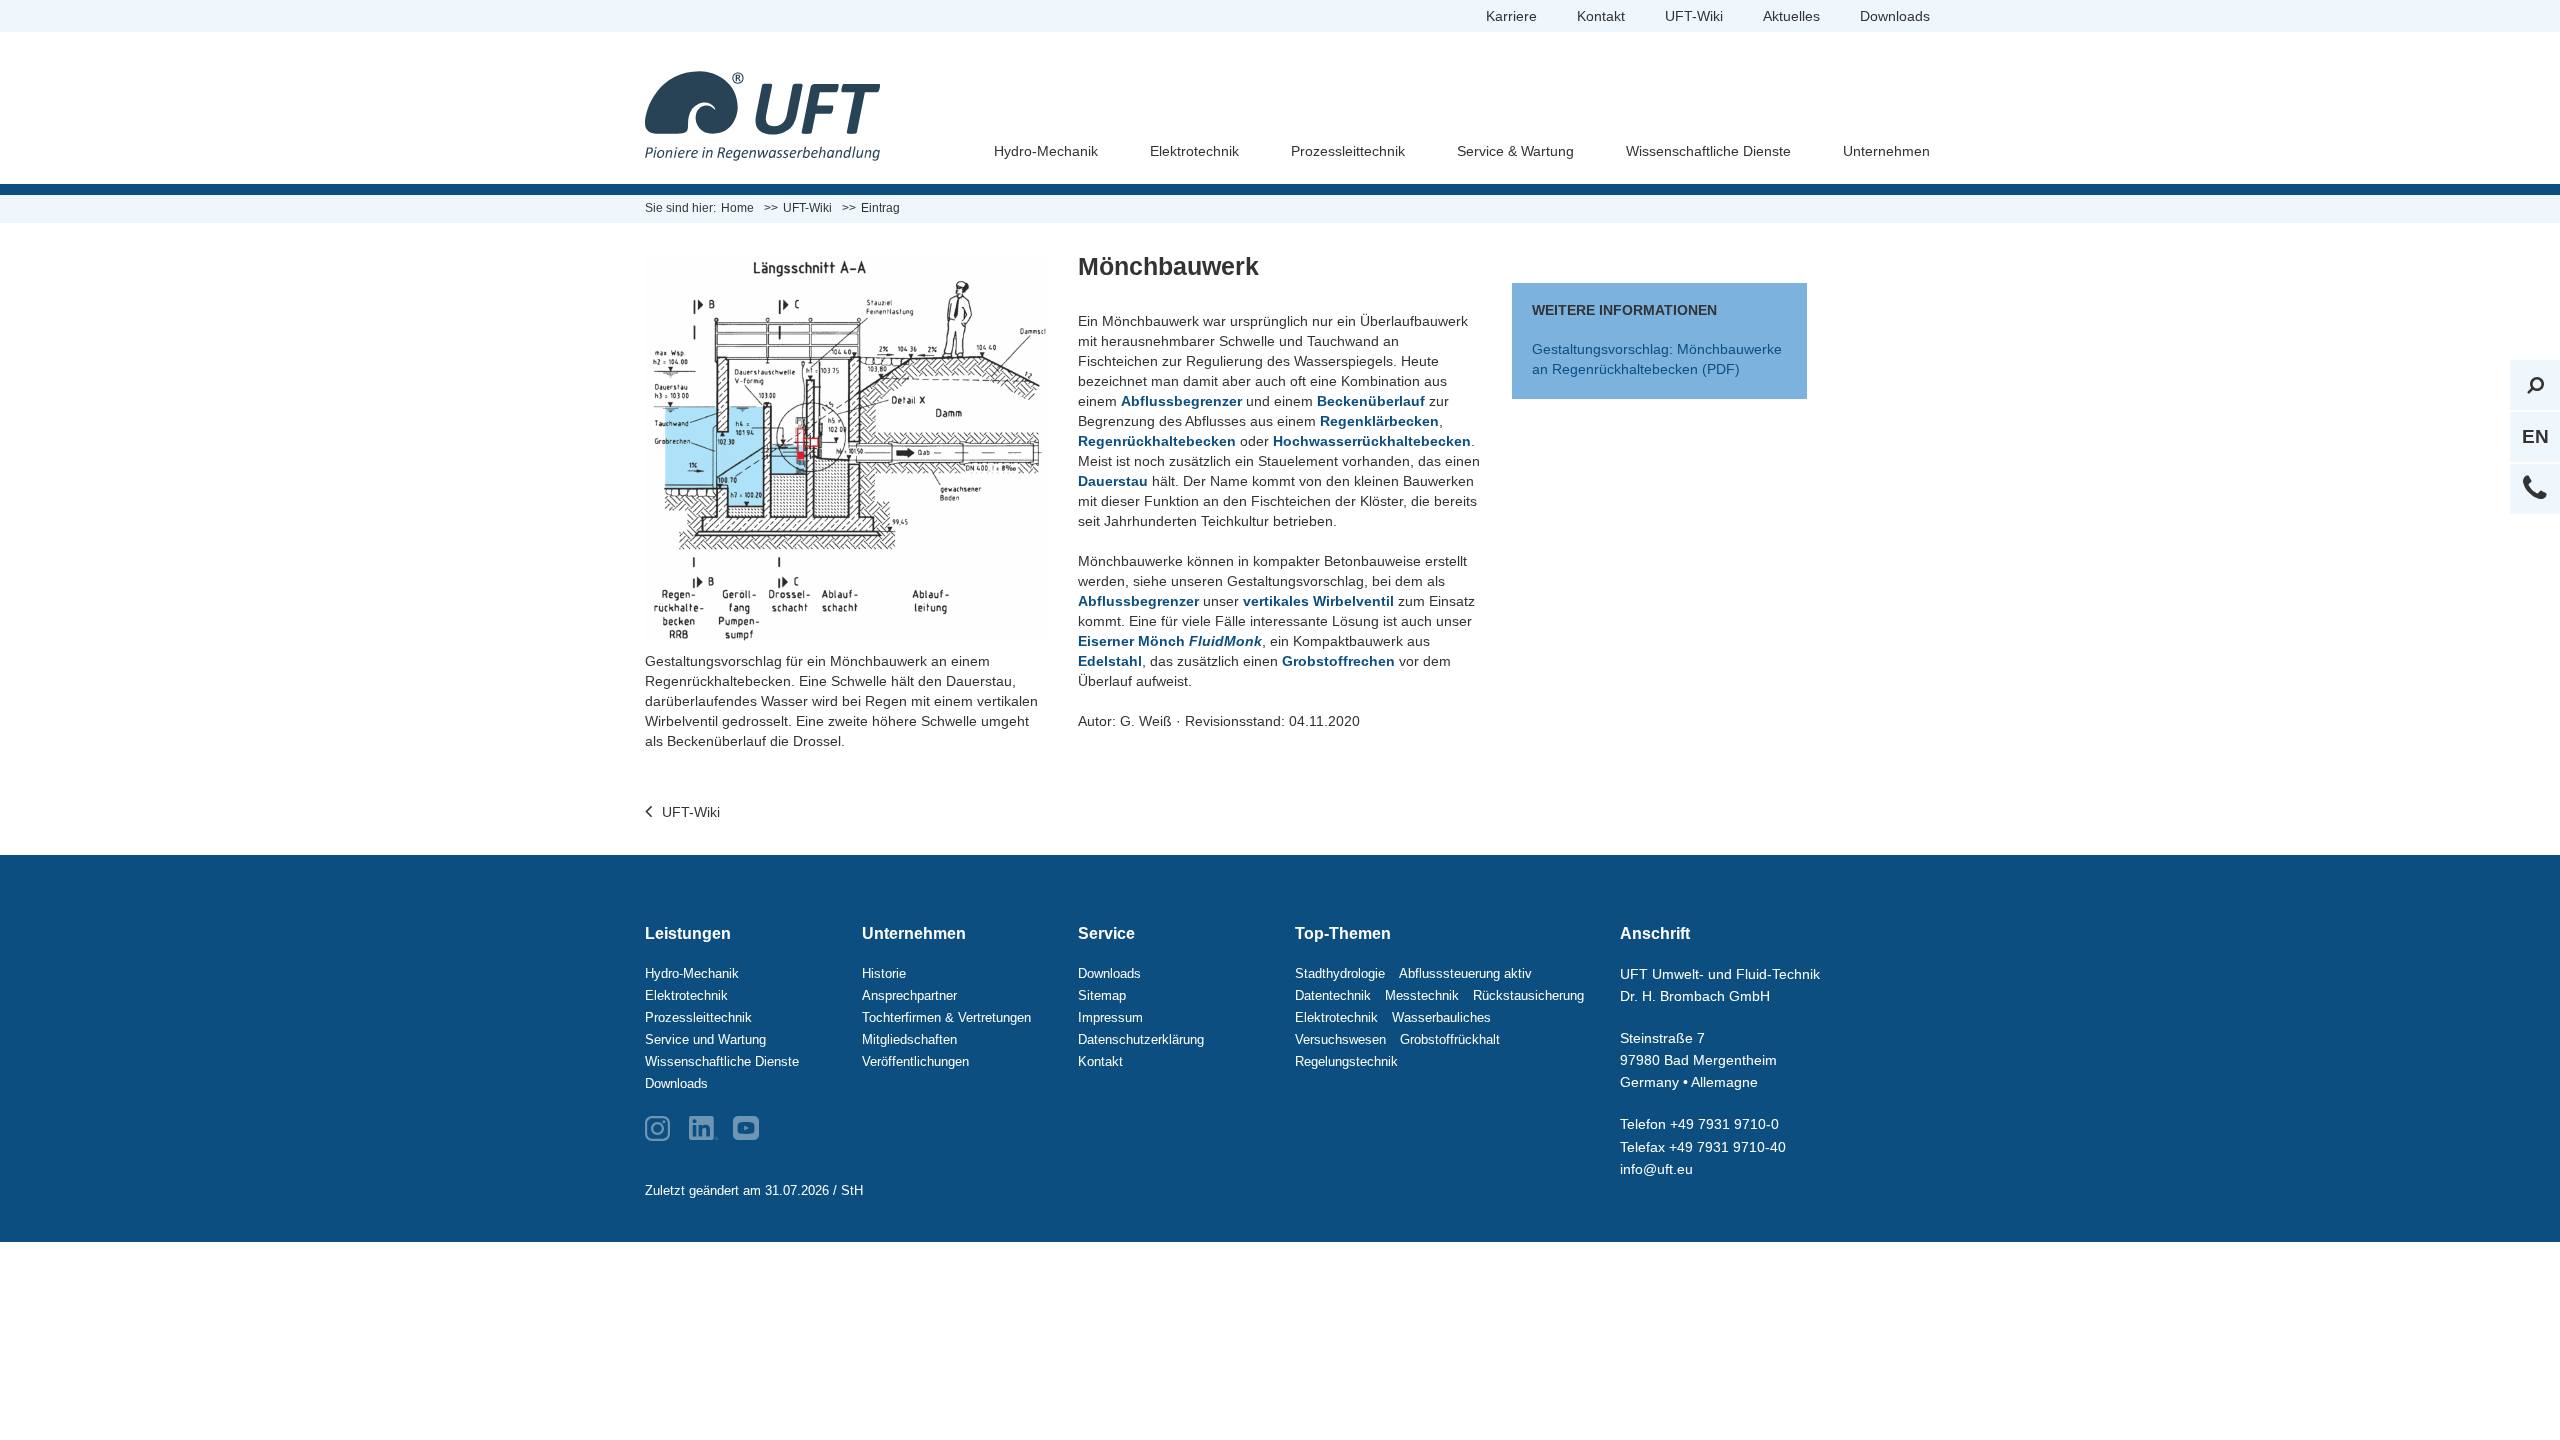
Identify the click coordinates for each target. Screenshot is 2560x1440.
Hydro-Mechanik (1046, 151)
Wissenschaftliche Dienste (1708, 151)
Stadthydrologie (1340, 973)
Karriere (1511, 16)
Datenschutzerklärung (1141, 1039)
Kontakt (1601, 16)
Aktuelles (1791, 16)
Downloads (1895, 16)
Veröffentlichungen (915, 1061)
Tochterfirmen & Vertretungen (946, 1017)
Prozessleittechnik (1348, 151)
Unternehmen (1886, 151)
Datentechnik (1333, 995)
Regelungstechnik (1346, 1061)
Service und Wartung (705, 1039)
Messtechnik (1422, 995)
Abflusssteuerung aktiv (1465, 973)
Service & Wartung (1515, 151)
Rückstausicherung (1528, 995)
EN (2535, 436)
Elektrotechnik (1194, 151)
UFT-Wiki (1694, 16)
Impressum (1110, 1017)
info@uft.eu (1656, 1169)
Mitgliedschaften (909, 1039)
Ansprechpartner (909, 995)
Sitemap (1102, 995)
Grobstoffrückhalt (1450, 1039)
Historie (884, 973)
